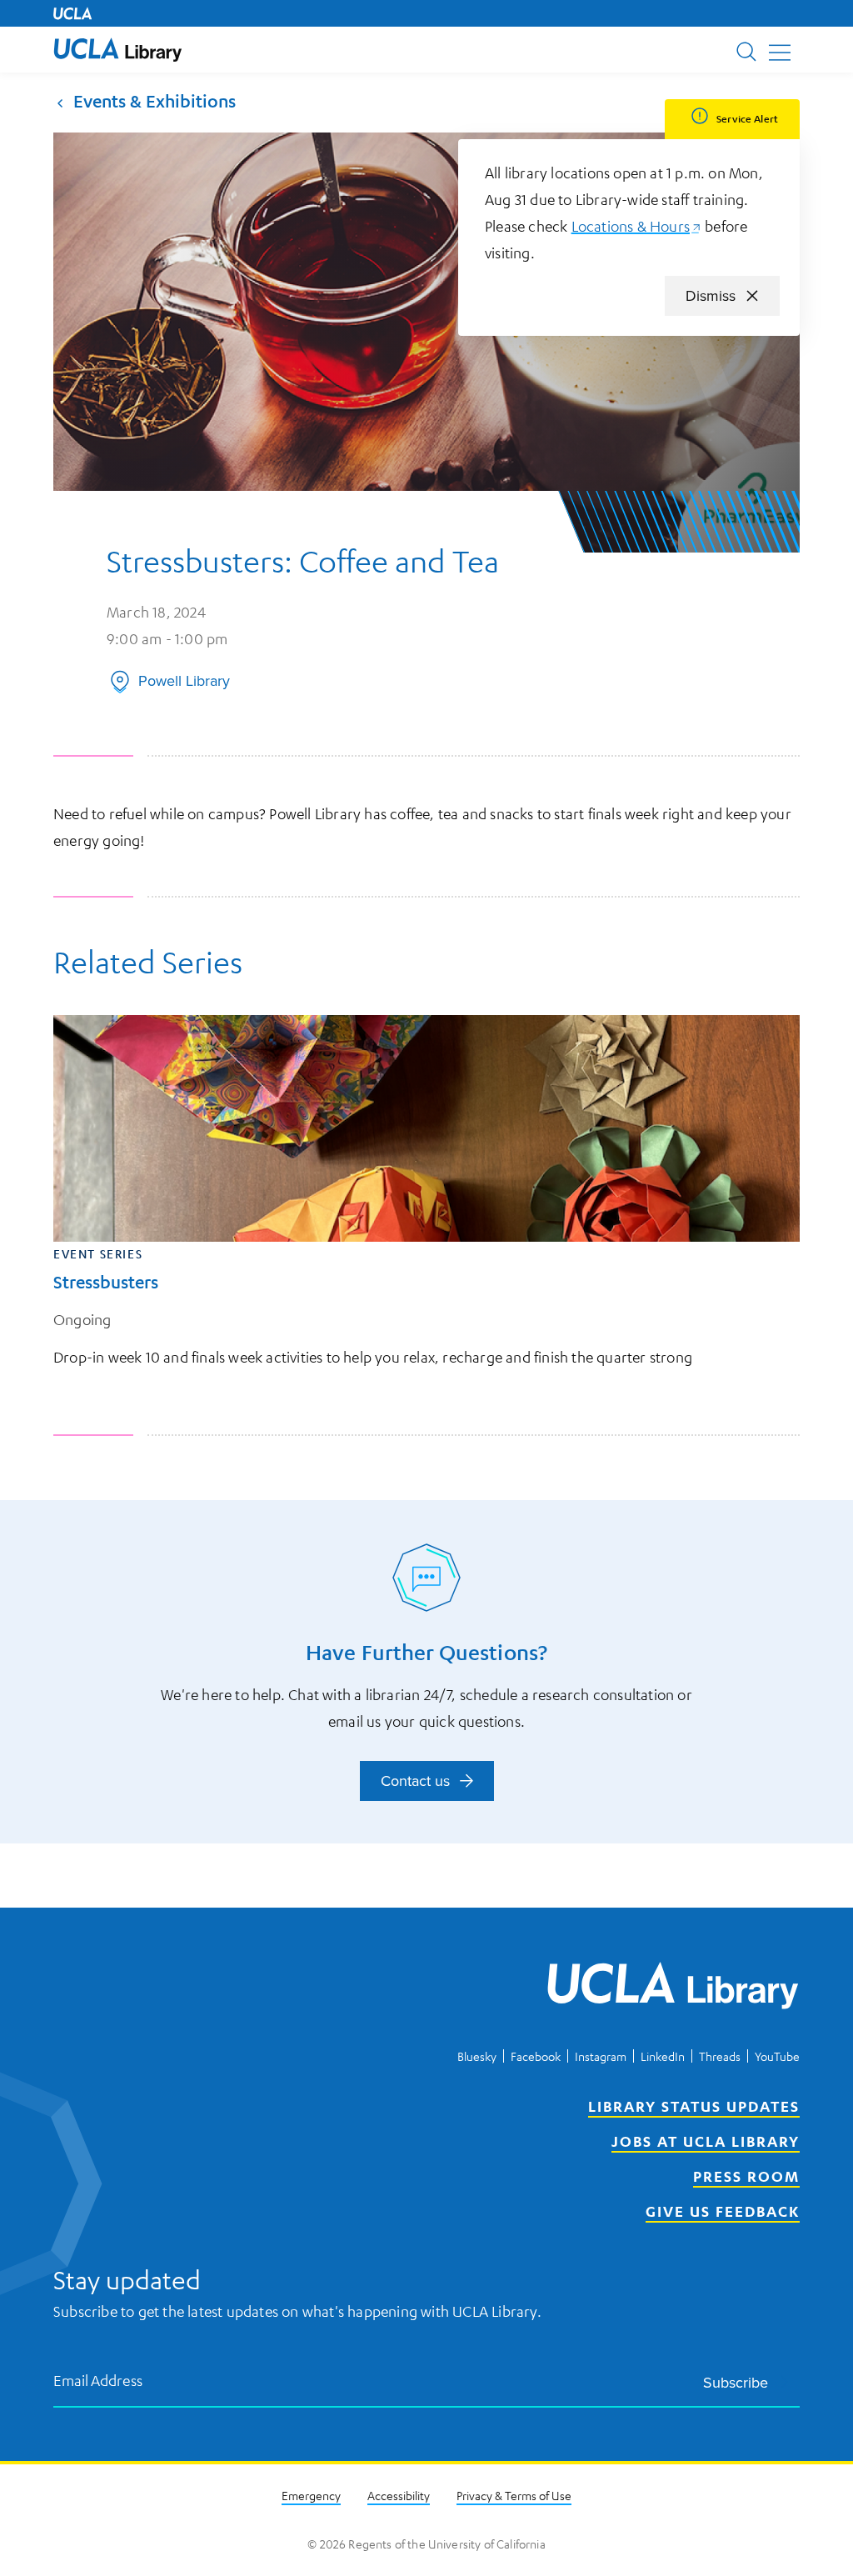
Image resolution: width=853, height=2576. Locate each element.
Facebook (536, 2056)
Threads (720, 2056)
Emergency (311, 2495)
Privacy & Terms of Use (514, 2495)
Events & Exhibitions (155, 101)
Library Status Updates (694, 2106)
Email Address (98, 2380)
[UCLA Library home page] (118, 50)
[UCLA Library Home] (673, 1988)
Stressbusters (106, 1282)
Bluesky (477, 2056)
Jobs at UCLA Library (706, 2141)
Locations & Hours (636, 226)
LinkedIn (663, 2056)
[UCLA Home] (72, 13)
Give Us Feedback (723, 2211)
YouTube (777, 2056)
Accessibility (399, 2495)
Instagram (601, 2056)
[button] (118, 50)
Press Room (746, 2176)
